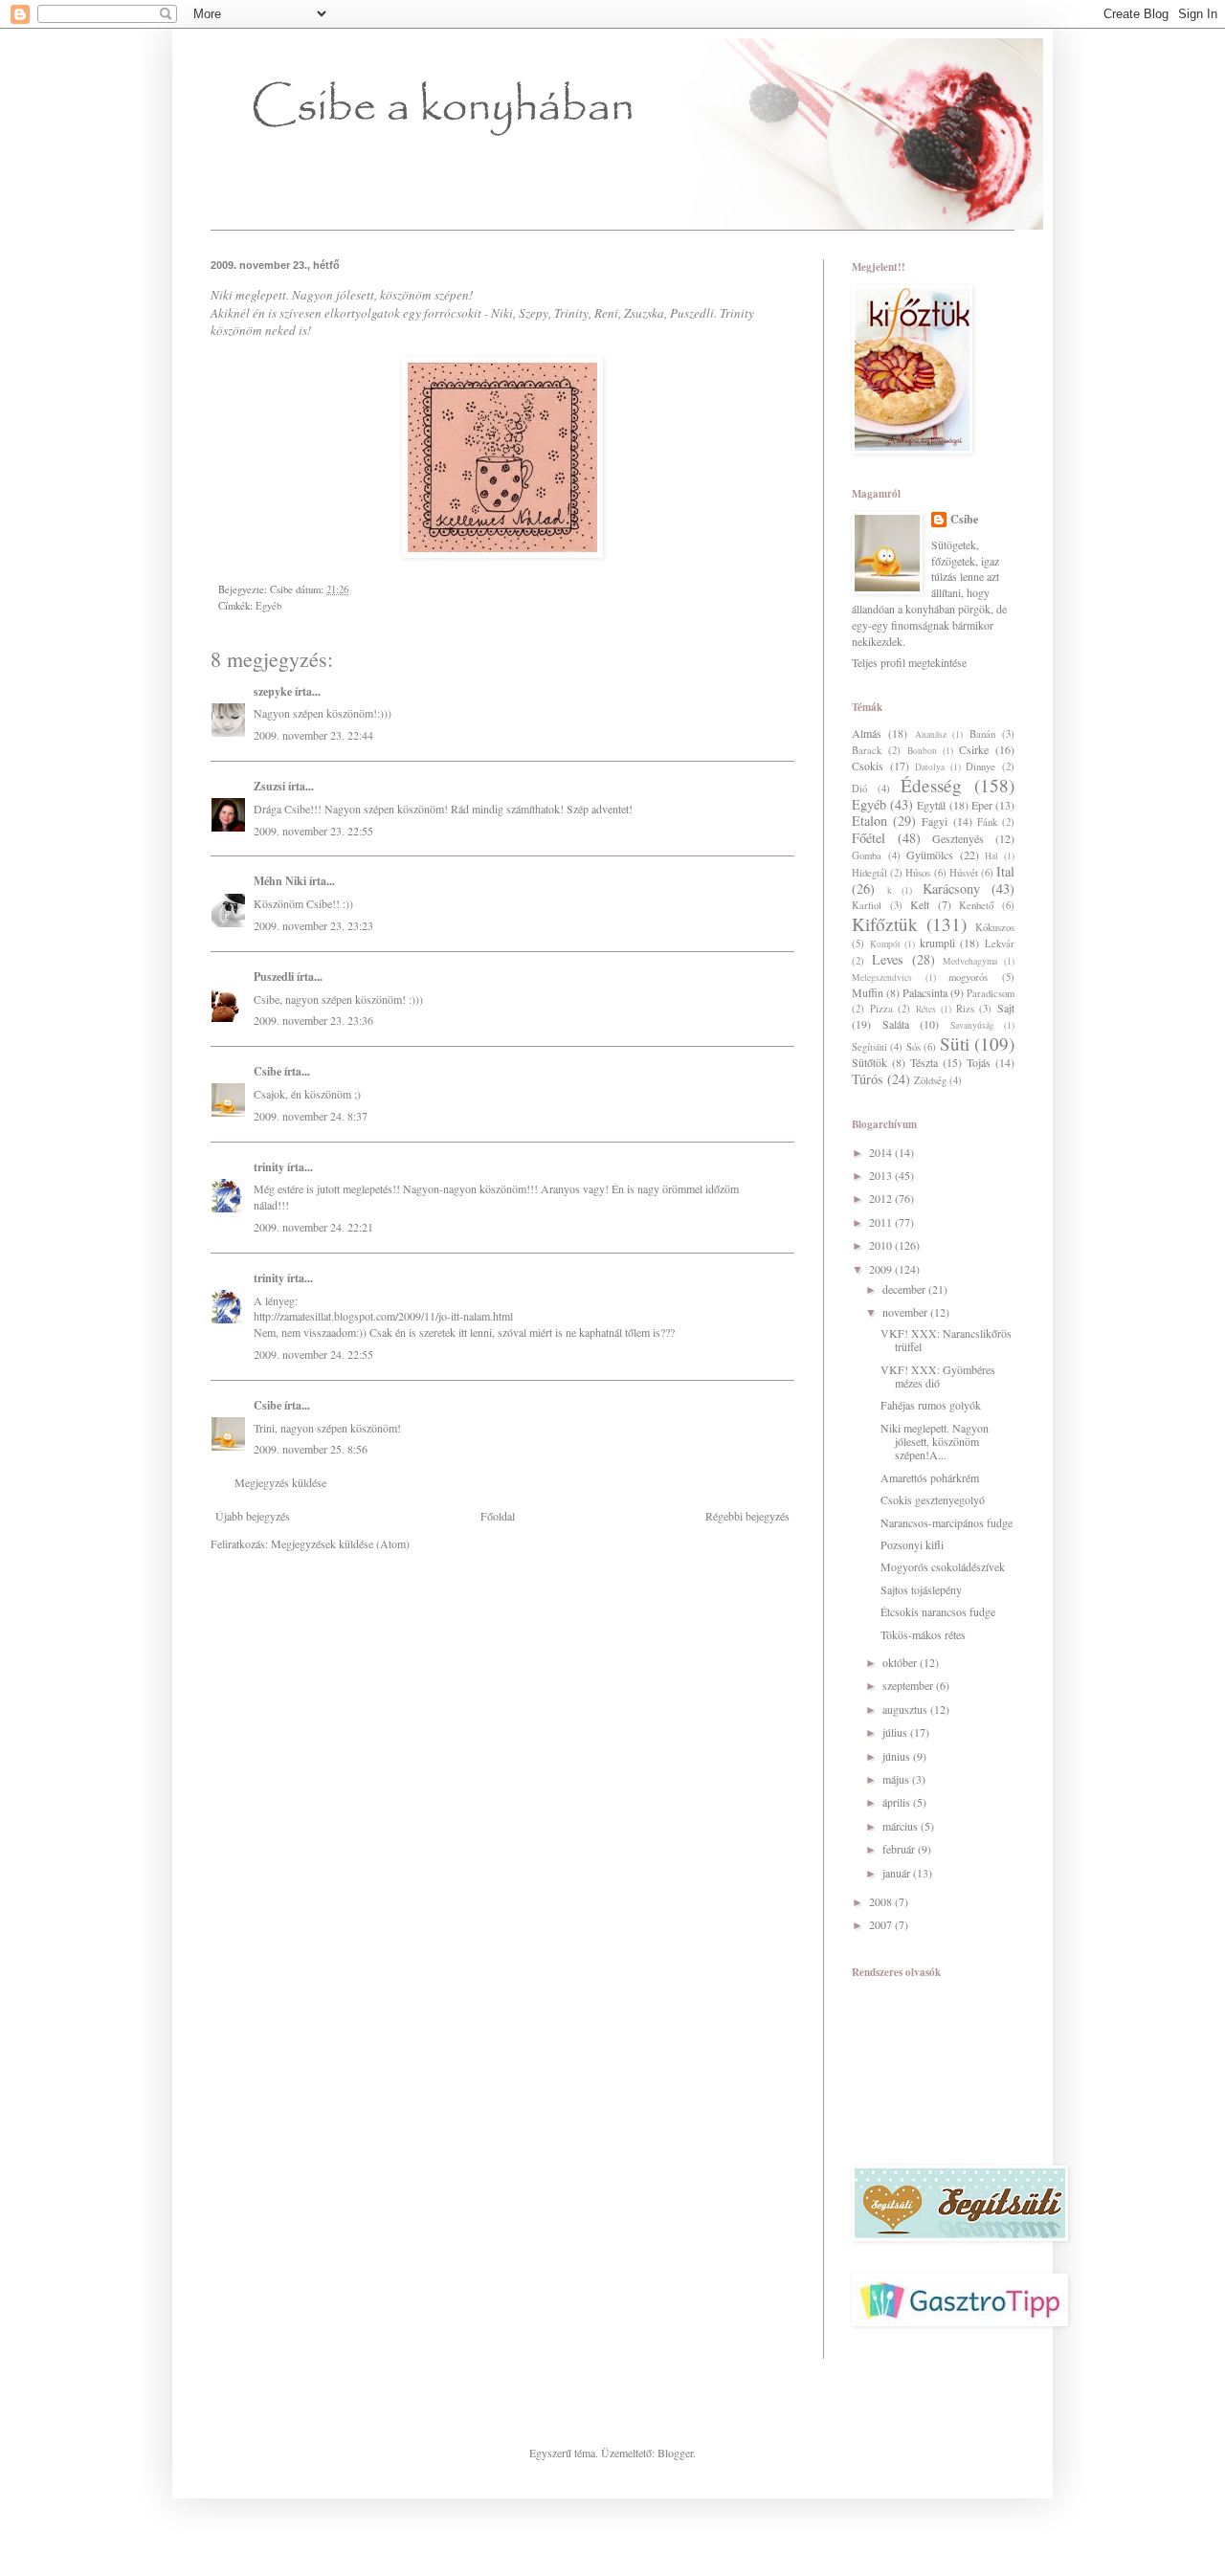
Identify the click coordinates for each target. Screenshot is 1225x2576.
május (897, 1779)
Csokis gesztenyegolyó (933, 1499)
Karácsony (951, 888)
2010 (882, 1245)
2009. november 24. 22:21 (313, 1227)
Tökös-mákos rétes (923, 1634)
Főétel (869, 838)
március (902, 1826)
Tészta (924, 1062)
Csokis (868, 766)
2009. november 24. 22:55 (313, 1354)
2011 (882, 1222)
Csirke (974, 749)
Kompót (885, 944)
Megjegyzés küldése (280, 1482)
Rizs (965, 1009)
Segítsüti (869, 1047)
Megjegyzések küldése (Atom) (340, 1543)
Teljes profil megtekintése (909, 662)
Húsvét (964, 873)
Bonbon (922, 751)
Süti (955, 1044)
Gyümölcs (930, 855)
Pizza (881, 1009)
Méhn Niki (280, 881)
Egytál (931, 805)
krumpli (937, 943)
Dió (859, 788)
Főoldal (498, 1516)
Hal (991, 856)
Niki (223, 295)
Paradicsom (991, 993)
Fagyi (935, 821)
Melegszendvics (882, 977)
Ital (1005, 871)
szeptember (909, 1685)
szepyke (273, 691)
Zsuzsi (269, 786)
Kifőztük (885, 924)
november (906, 1312)
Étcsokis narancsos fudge (938, 1611)
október (901, 1662)
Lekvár (1000, 944)
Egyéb (268, 606)
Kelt (920, 904)
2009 (882, 1269)
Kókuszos (995, 927)
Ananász (931, 734)
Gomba (867, 855)
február (900, 1849)
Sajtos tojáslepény (921, 1589)
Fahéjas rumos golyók (931, 1405)
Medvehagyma (970, 961)
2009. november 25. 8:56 (311, 1449)
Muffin (868, 992)
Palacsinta (925, 992)
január (898, 1873)
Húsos (918, 873)
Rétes (926, 1009)
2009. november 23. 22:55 (313, 831)
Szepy (534, 313)
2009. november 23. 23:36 (313, 1020)
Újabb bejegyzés (253, 1516)
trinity (269, 1167)
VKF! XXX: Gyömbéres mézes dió (938, 1376)
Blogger (675, 2453)
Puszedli (692, 313)
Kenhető (976, 905)
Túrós (868, 1079)
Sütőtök (869, 1062)
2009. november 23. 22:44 (313, 735)
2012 (882, 1198)
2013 (882, 1175)
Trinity (571, 313)
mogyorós (968, 977)
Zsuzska (644, 313)
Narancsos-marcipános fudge (947, 1522)
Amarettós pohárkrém (930, 1477)
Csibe (267, 1071)
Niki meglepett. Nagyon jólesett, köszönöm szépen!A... (935, 1442)
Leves (888, 959)
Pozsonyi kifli (912, 1544)
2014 (882, 1152)
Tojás (979, 1062)
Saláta (896, 1024)
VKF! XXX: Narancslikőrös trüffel (946, 1340)
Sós (913, 1047)
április (898, 1802)
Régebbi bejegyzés (747, 1516)
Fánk (987, 822)
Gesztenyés (958, 838)
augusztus (906, 1709)
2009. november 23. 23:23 (313, 925)
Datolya (930, 767)
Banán (982, 734)
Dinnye (980, 766)
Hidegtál (869, 873)
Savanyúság (972, 1025)
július (896, 1732)
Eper (982, 805)
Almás (867, 733)
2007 (882, 1924)
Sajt (1006, 1008)
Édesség (931, 785)
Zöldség (930, 1080)
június (898, 1756)
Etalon (869, 821)
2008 (882, 1901)
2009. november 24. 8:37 (311, 1116)
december (905, 1289)
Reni (606, 313)
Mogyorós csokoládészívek (943, 1566)
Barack (867, 750)
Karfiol (867, 905)
